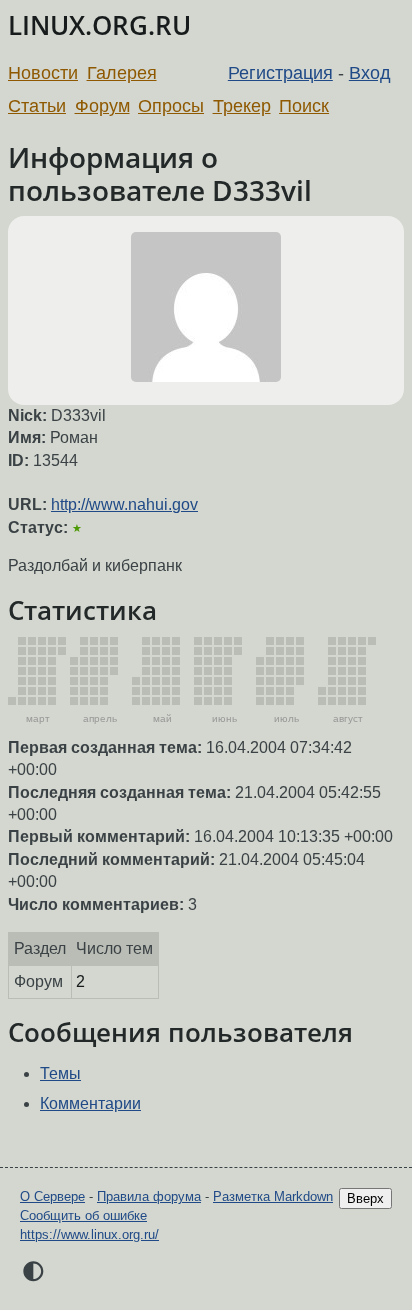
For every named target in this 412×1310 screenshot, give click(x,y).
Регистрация (280, 73)
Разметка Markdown (273, 1196)
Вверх (365, 1198)
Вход (370, 73)
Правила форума (149, 1196)
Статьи (37, 106)
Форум (102, 106)
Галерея (122, 73)
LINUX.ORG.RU (99, 25)
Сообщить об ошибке (83, 1215)
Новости (43, 73)
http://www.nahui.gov (124, 504)
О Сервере (52, 1196)
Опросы (171, 106)
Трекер (242, 106)
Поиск (304, 106)
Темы (60, 1073)
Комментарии (90, 1103)
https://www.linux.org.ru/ (89, 1234)
